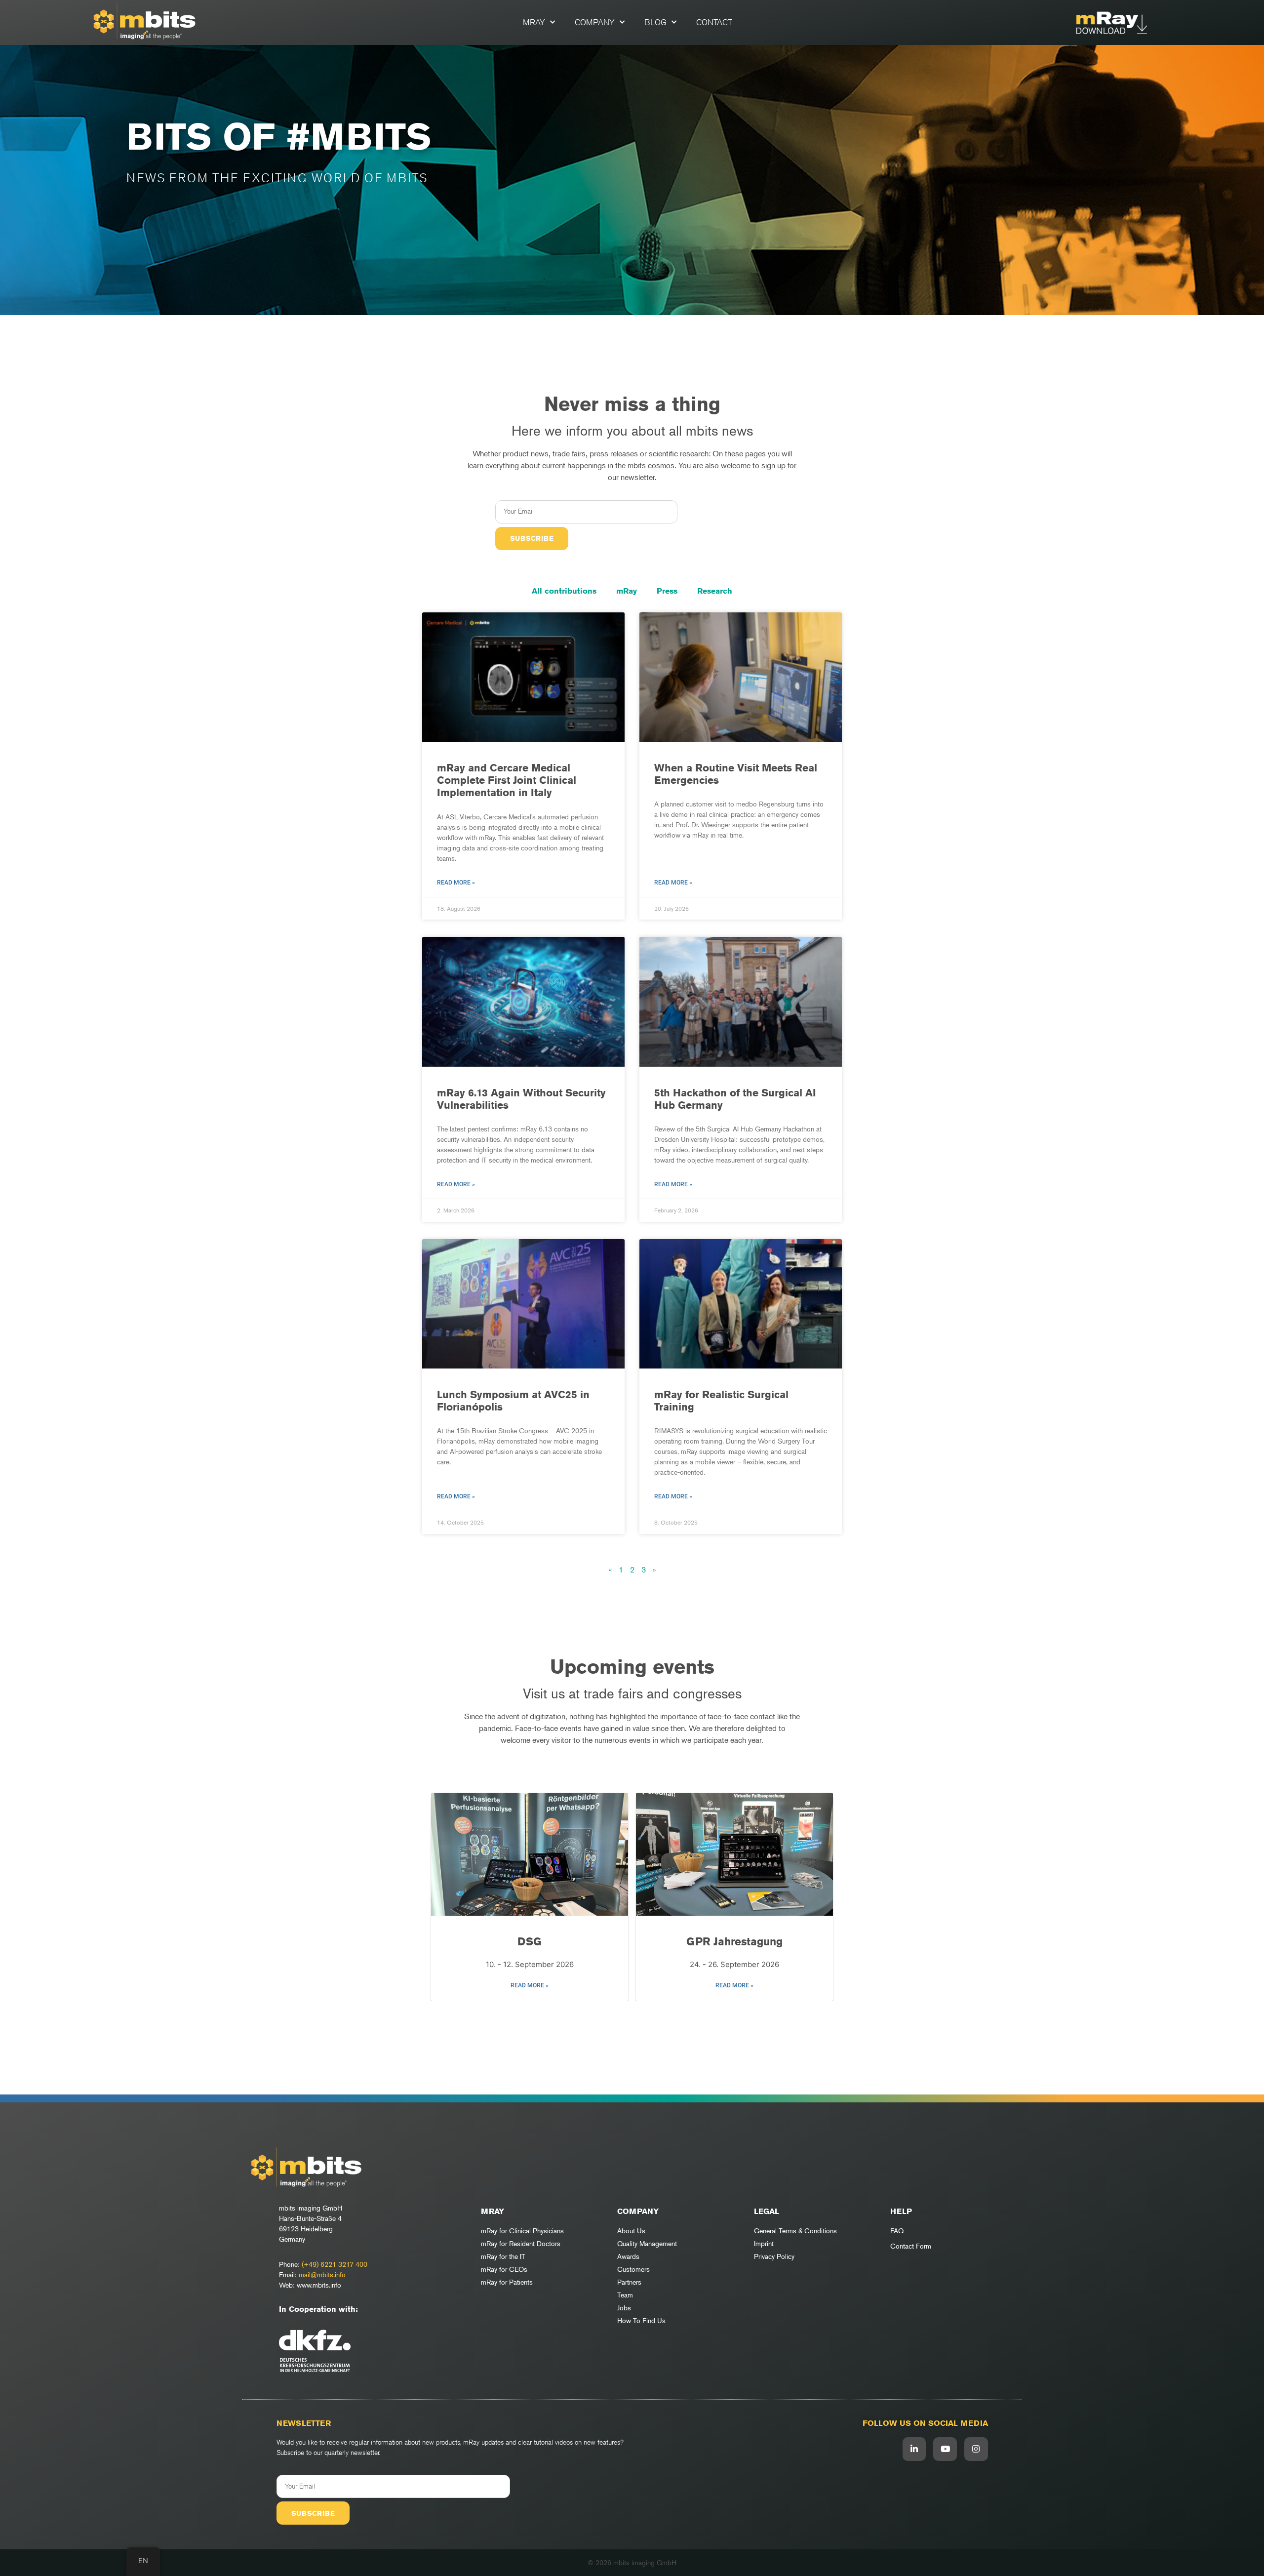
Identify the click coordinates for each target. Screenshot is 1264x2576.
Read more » (456, 883)
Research (715, 591)
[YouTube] (945, 2449)
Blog (655, 22)
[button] (627, 2015)
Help (901, 2211)
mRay (534, 22)
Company (595, 22)
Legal (767, 2211)
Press (667, 591)
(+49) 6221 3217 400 (335, 2264)
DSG (530, 1941)
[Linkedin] (914, 2449)
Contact (714, 22)
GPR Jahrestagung (734, 1941)
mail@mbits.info (322, 2274)
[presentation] (444, 1897)
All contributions (564, 591)
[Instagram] (976, 2449)
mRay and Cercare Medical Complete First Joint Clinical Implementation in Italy (507, 780)
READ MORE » (530, 1985)
